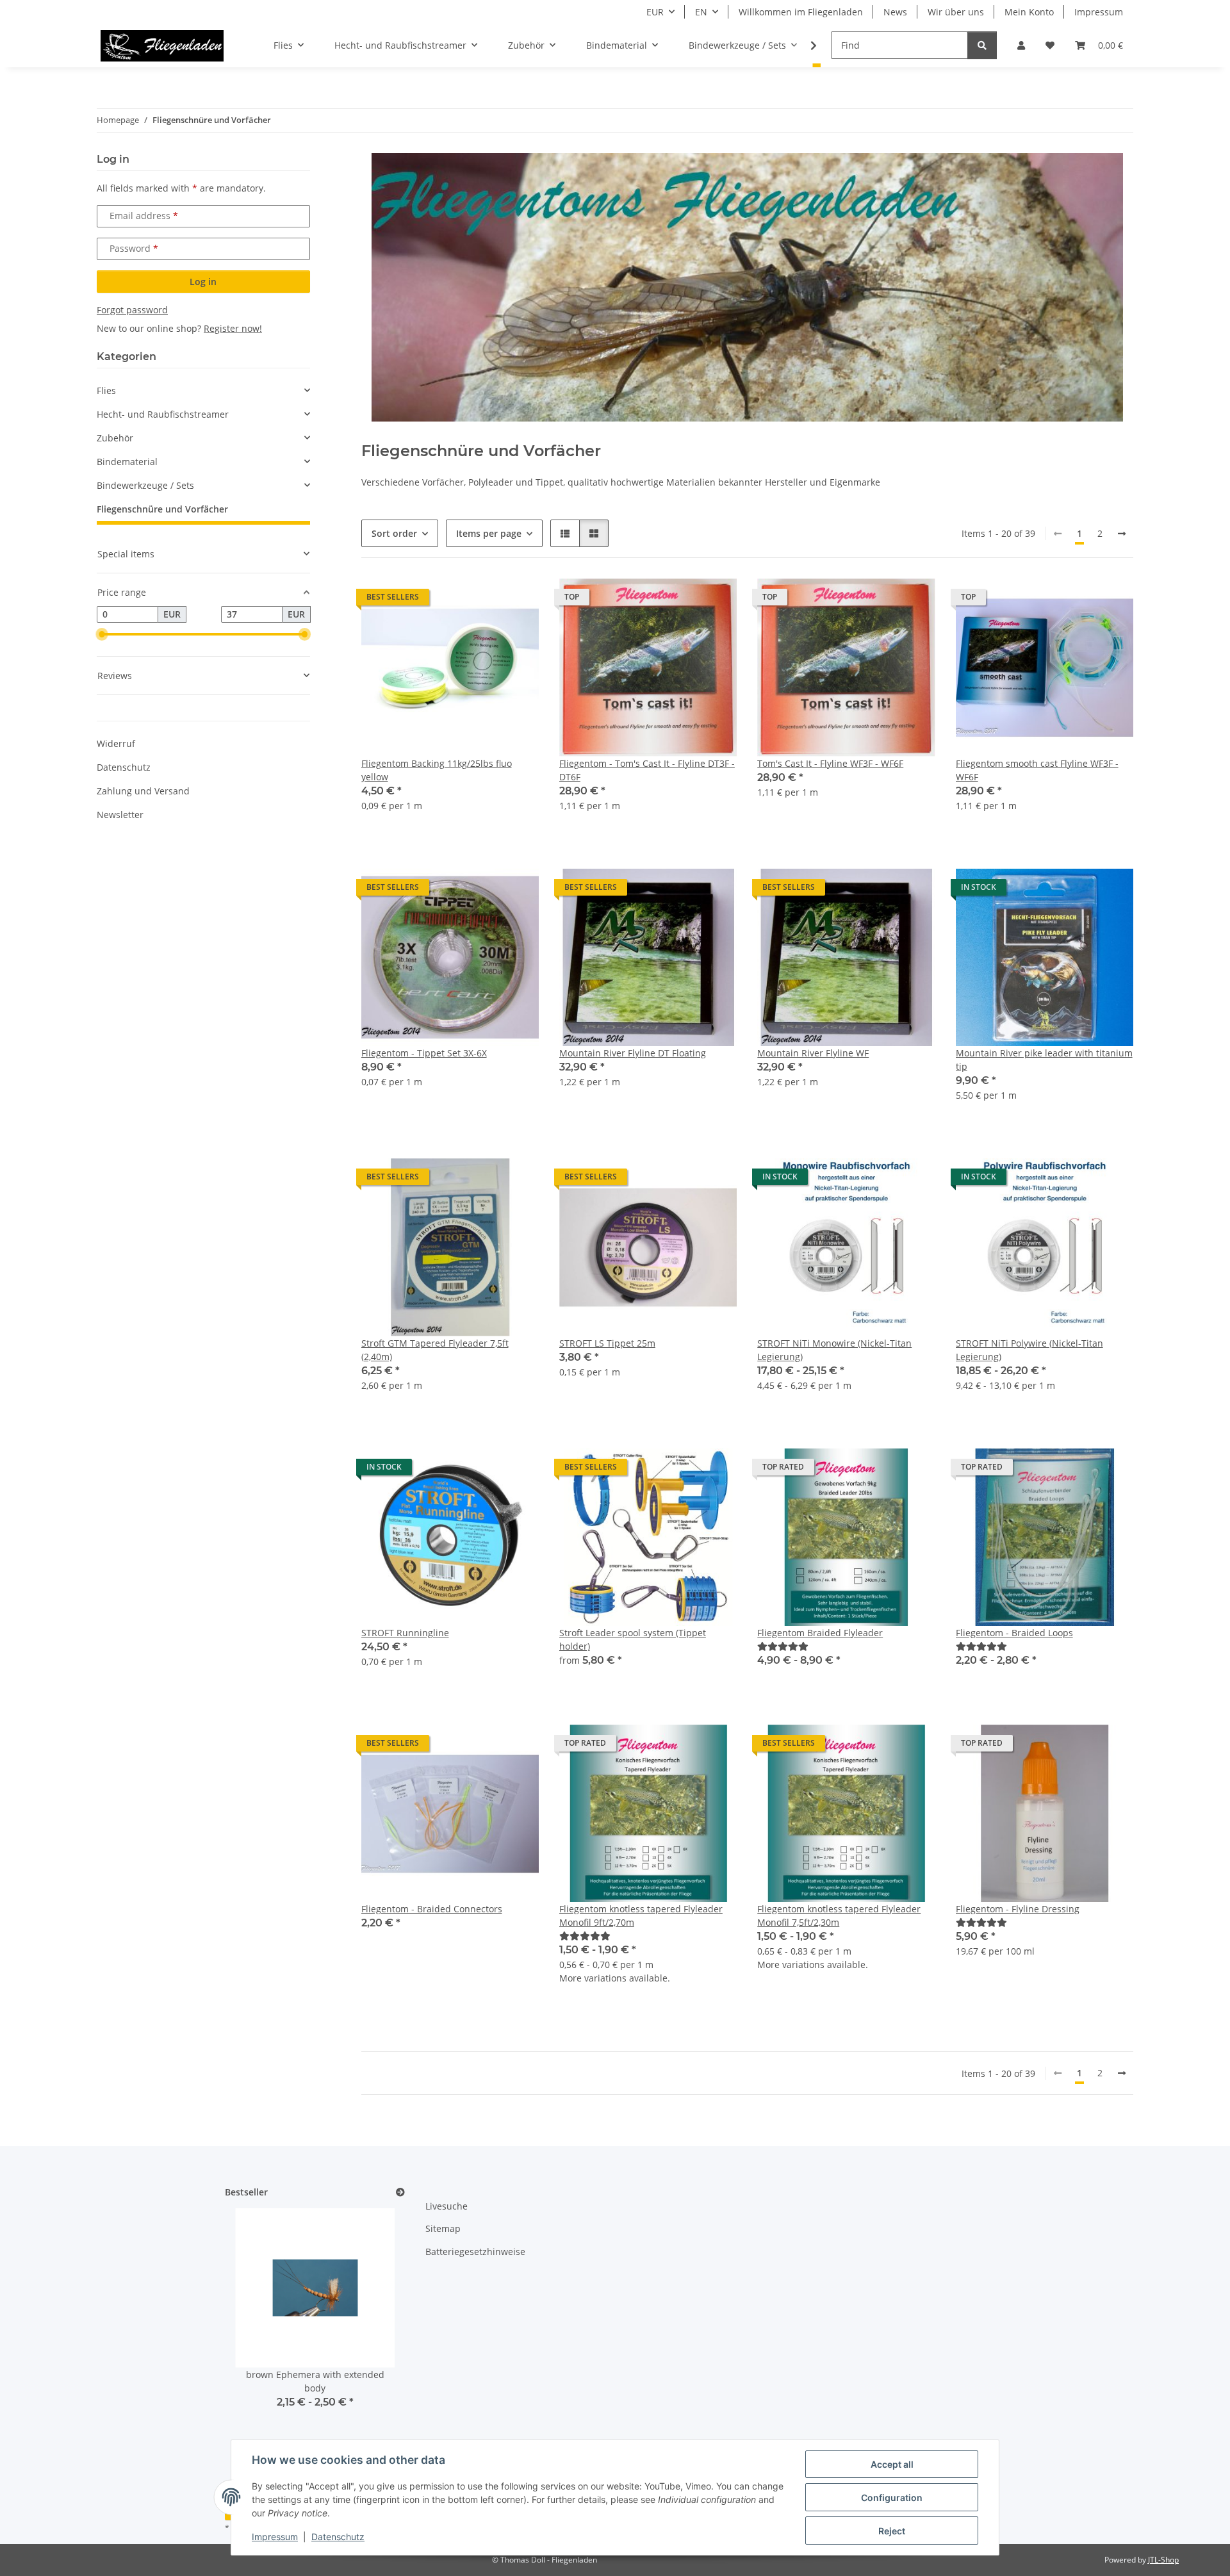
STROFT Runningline (405, 1633)
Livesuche (447, 2206)
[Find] (982, 45)
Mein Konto (1029, 12)
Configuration (892, 2498)
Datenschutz (338, 2537)
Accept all (892, 2464)
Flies (106, 390)
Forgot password (132, 310)
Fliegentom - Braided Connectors (432, 1909)
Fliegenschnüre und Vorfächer (162, 509)
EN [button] (701, 12)
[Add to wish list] (517, 600)
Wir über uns (956, 12)
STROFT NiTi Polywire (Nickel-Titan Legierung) (1029, 1350)
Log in (203, 282)
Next (373, 2337)
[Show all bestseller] (400, 2193)
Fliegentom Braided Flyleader (820, 1633)
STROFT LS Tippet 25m (607, 1343)
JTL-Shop (1163, 2560)
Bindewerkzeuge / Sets (145, 485)
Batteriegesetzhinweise (475, 2252)
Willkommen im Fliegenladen (801, 12)
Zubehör (115, 438)
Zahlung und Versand (143, 791)
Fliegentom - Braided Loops (1014, 1633)
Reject (892, 2531)
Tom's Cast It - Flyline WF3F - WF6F (830, 763)
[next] (1122, 534)
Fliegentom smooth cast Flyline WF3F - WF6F (1037, 770)
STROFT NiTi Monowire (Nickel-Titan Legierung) (834, 1350)
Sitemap (443, 2228)
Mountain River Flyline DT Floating (633, 1053)
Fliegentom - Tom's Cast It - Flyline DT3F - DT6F (647, 770)
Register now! (233, 328)
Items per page (489, 533)
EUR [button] (655, 12)
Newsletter (120, 815)
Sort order (394, 533)
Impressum (275, 2537)
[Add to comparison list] (484, 600)
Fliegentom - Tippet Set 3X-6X (424, 1053)
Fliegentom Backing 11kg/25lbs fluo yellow (437, 770)
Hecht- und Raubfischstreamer (163, 414)
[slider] (102, 634)
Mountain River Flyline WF (813, 1053)
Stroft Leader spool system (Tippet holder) (633, 1639)
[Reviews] (783, 1646)
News (895, 12)
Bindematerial (127, 462)
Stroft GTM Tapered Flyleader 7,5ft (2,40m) (435, 1350)
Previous (257, 2337)
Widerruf (116, 743)
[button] (1021, 45)
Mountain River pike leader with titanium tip (1044, 1060)
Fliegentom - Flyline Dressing (1018, 1909)
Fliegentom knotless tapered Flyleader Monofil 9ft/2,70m (641, 1916)
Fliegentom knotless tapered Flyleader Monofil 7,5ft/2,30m (839, 1916)
